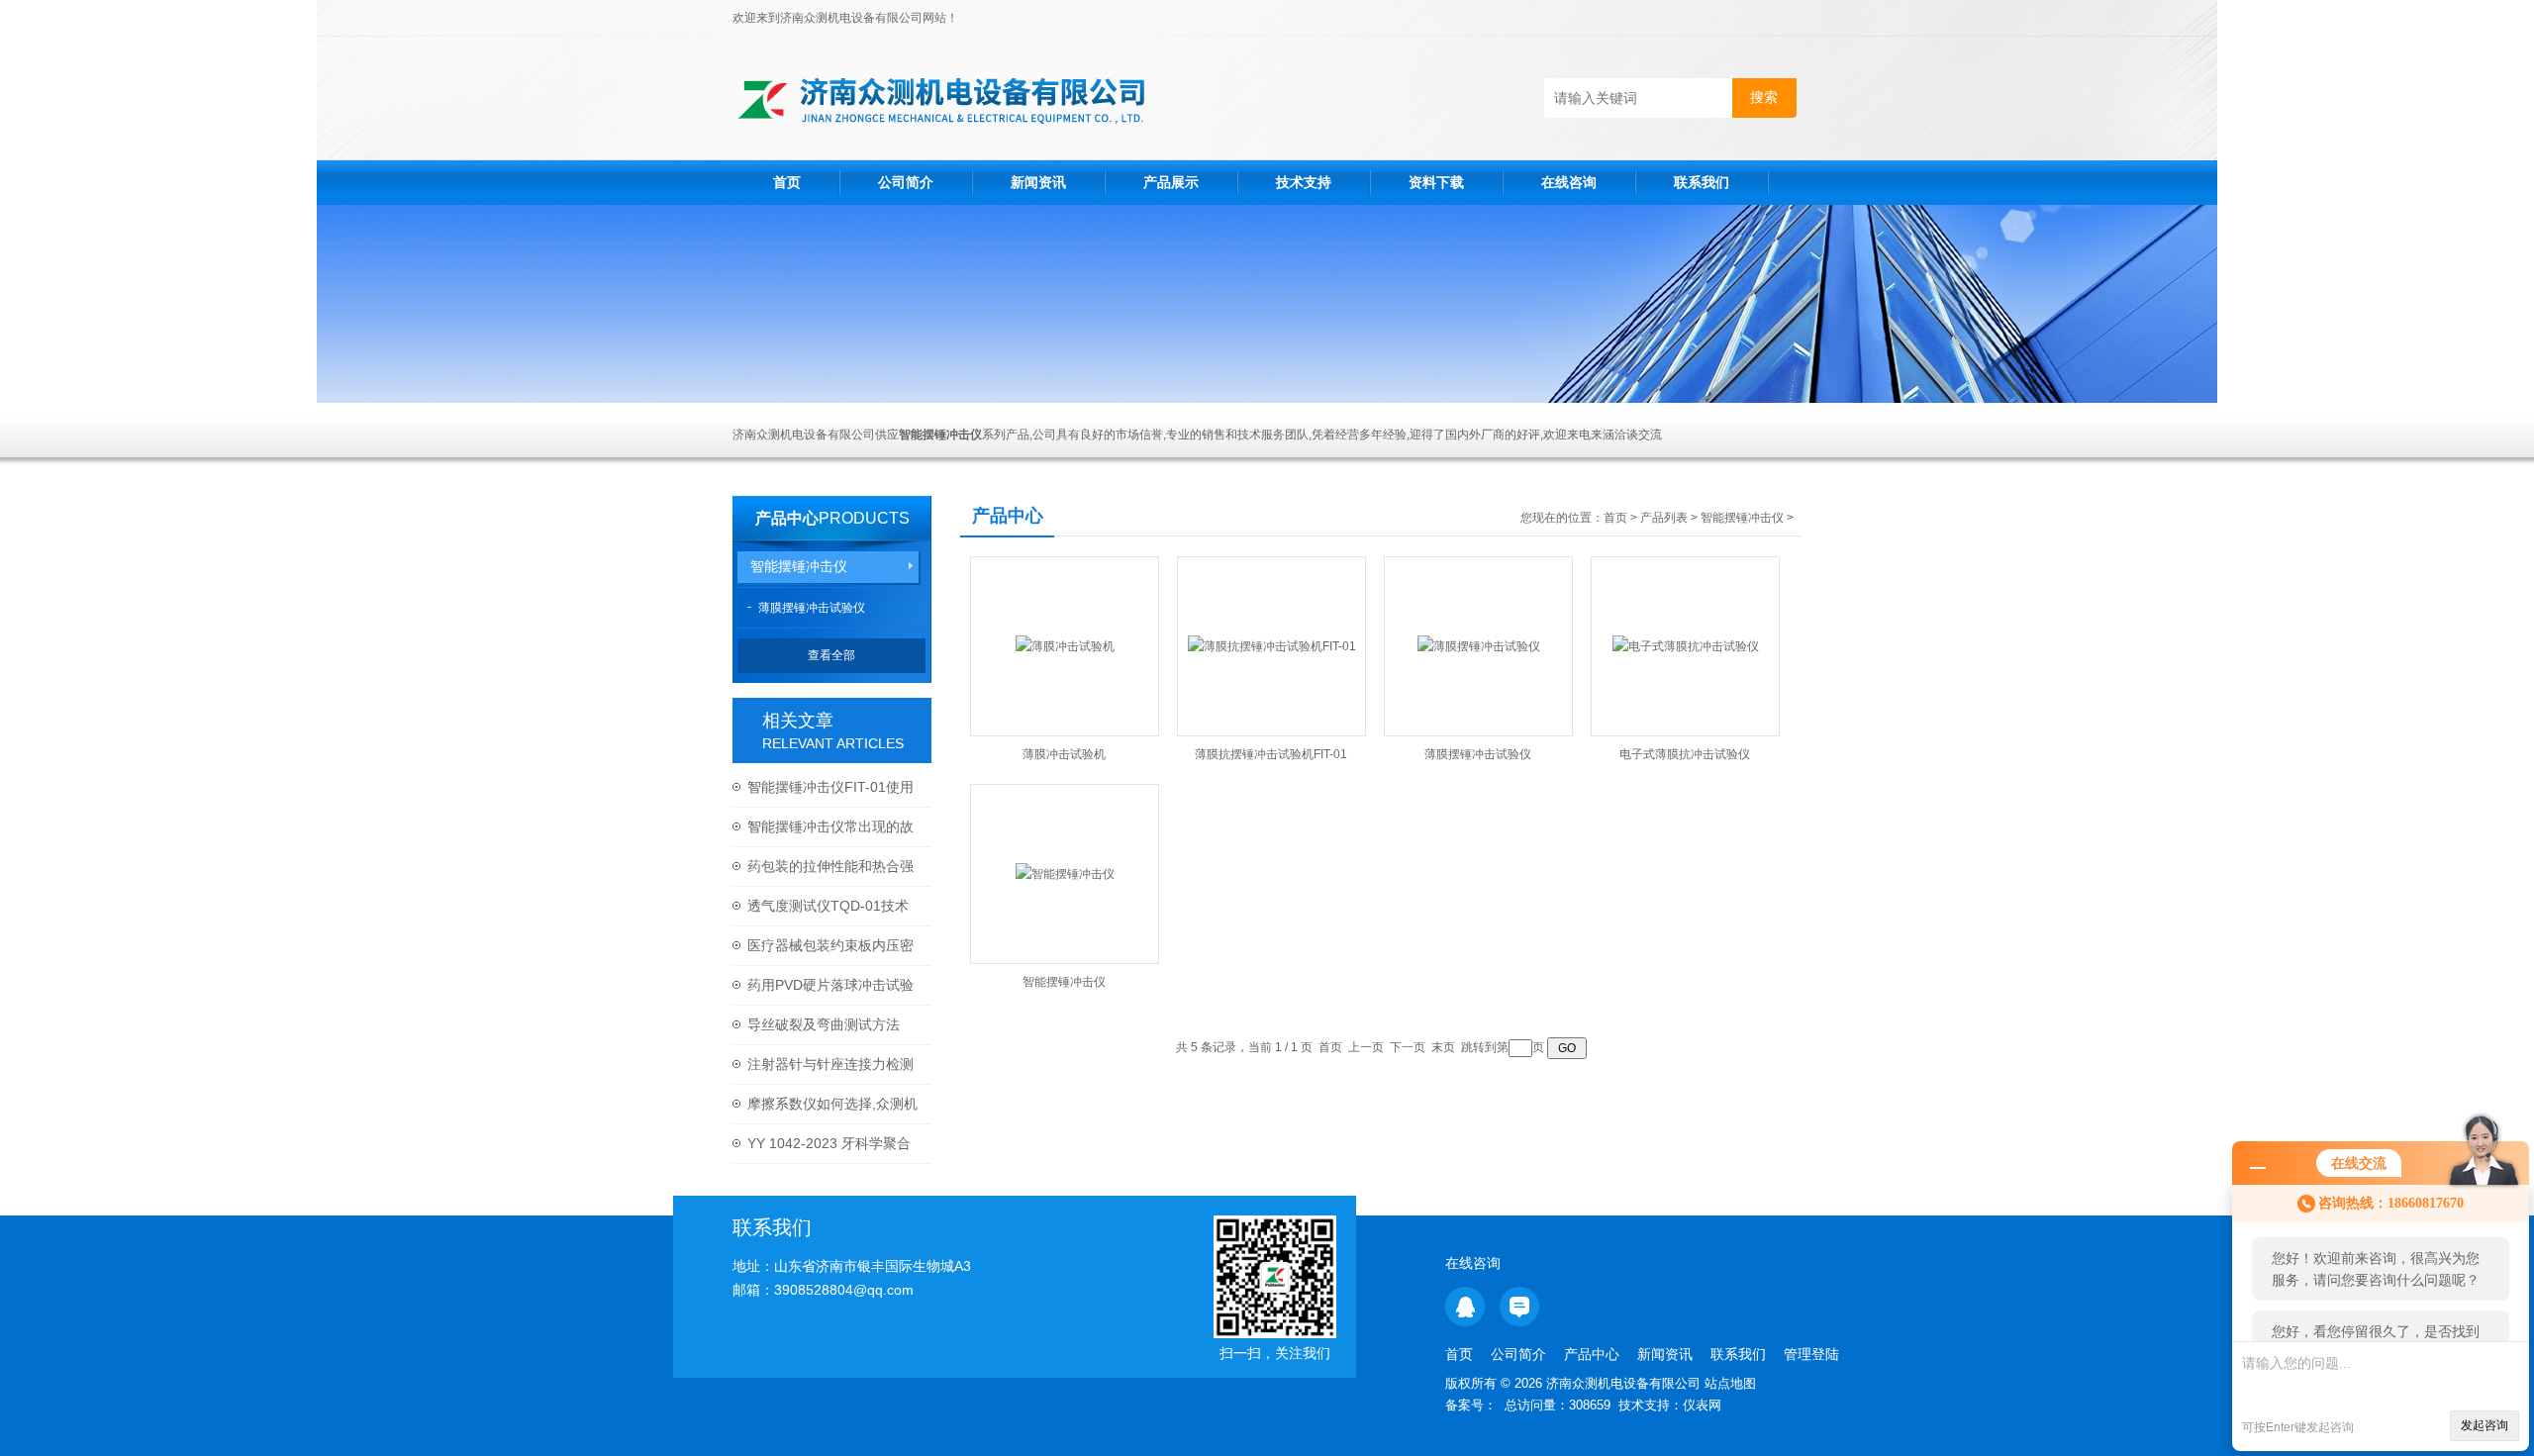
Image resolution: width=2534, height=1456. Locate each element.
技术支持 (1304, 182)
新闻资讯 (1038, 182)
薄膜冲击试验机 (1064, 754)
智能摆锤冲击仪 (799, 566)
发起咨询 (2485, 1425)
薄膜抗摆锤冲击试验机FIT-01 (1271, 754)
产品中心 (787, 518)
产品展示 (1171, 182)
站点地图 (1730, 1383)
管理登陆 (1811, 1354)
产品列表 (1664, 518)
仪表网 (1702, 1405)
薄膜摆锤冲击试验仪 (812, 608)
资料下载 (1436, 182)
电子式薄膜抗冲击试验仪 (1685, 754)
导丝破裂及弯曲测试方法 (824, 1024)
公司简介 (906, 182)
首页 (787, 182)
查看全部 (831, 655)
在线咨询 (1569, 182)
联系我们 (1702, 182)
